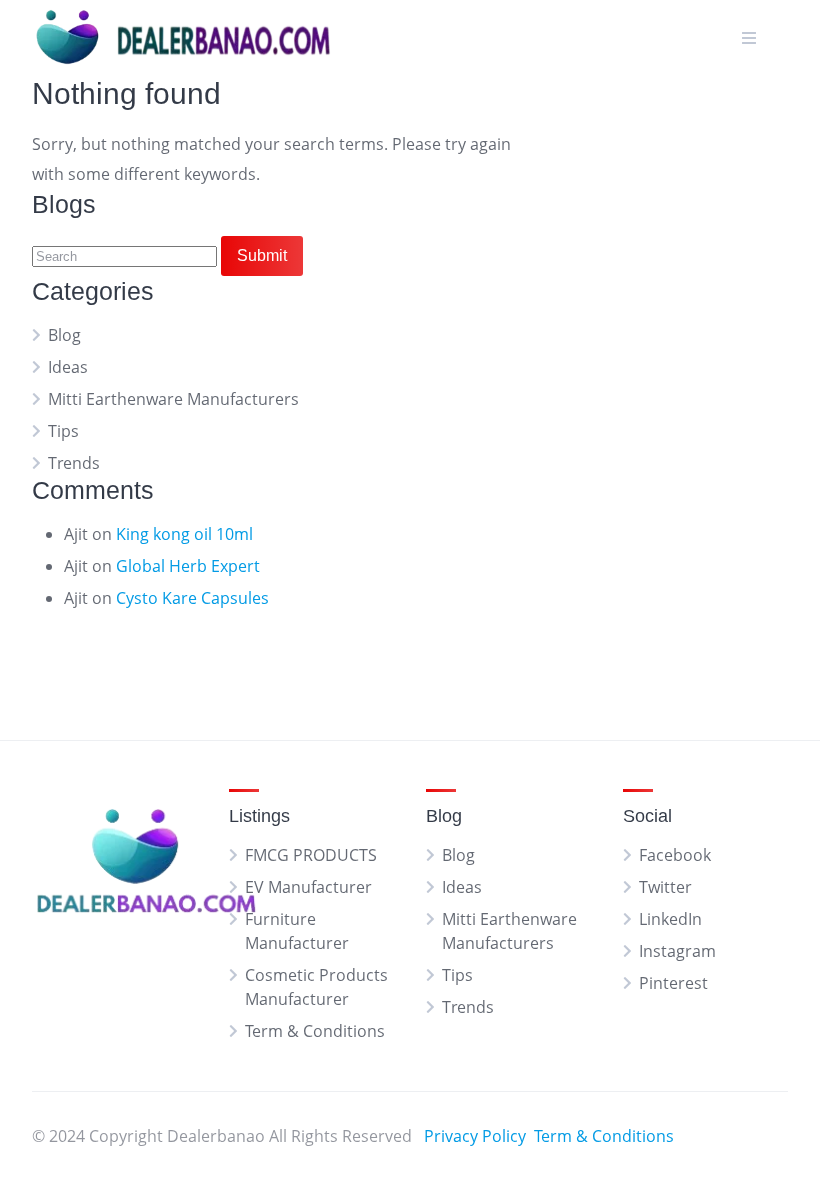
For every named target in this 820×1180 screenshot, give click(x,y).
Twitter (665, 887)
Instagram (677, 951)
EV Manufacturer (308, 887)
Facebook (675, 855)
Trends (74, 463)
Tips (63, 431)
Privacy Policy (475, 1136)
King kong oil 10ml (184, 534)
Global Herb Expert (188, 566)
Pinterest (673, 983)
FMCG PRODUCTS (311, 855)
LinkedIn (670, 919)
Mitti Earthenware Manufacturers (173, 399)
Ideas (68, 367)
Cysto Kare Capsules (192, 598)
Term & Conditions (315, 1031)
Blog (64, 335)
